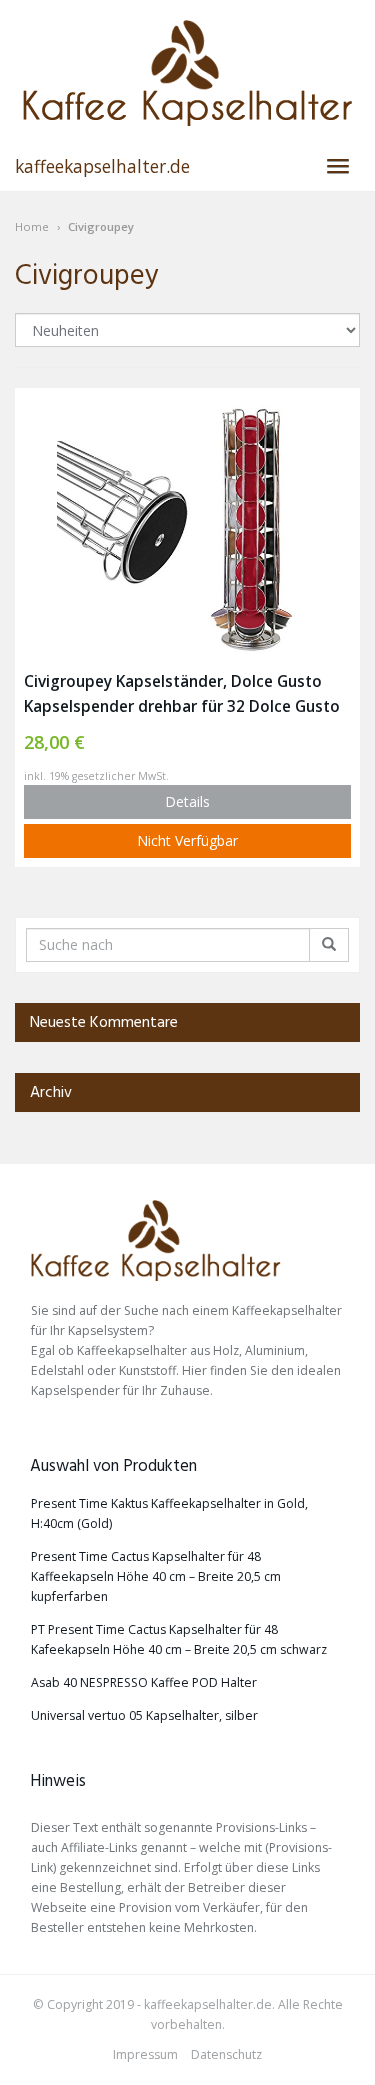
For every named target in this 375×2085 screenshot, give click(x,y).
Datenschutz (226, 2054)
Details (187, 801)
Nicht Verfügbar (187, 840)
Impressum (145, 2054)
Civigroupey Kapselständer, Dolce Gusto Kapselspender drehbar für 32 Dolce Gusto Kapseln (182, 695)
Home (32, 226)
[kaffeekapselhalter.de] (187, 73)
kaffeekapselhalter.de (102, 166)
